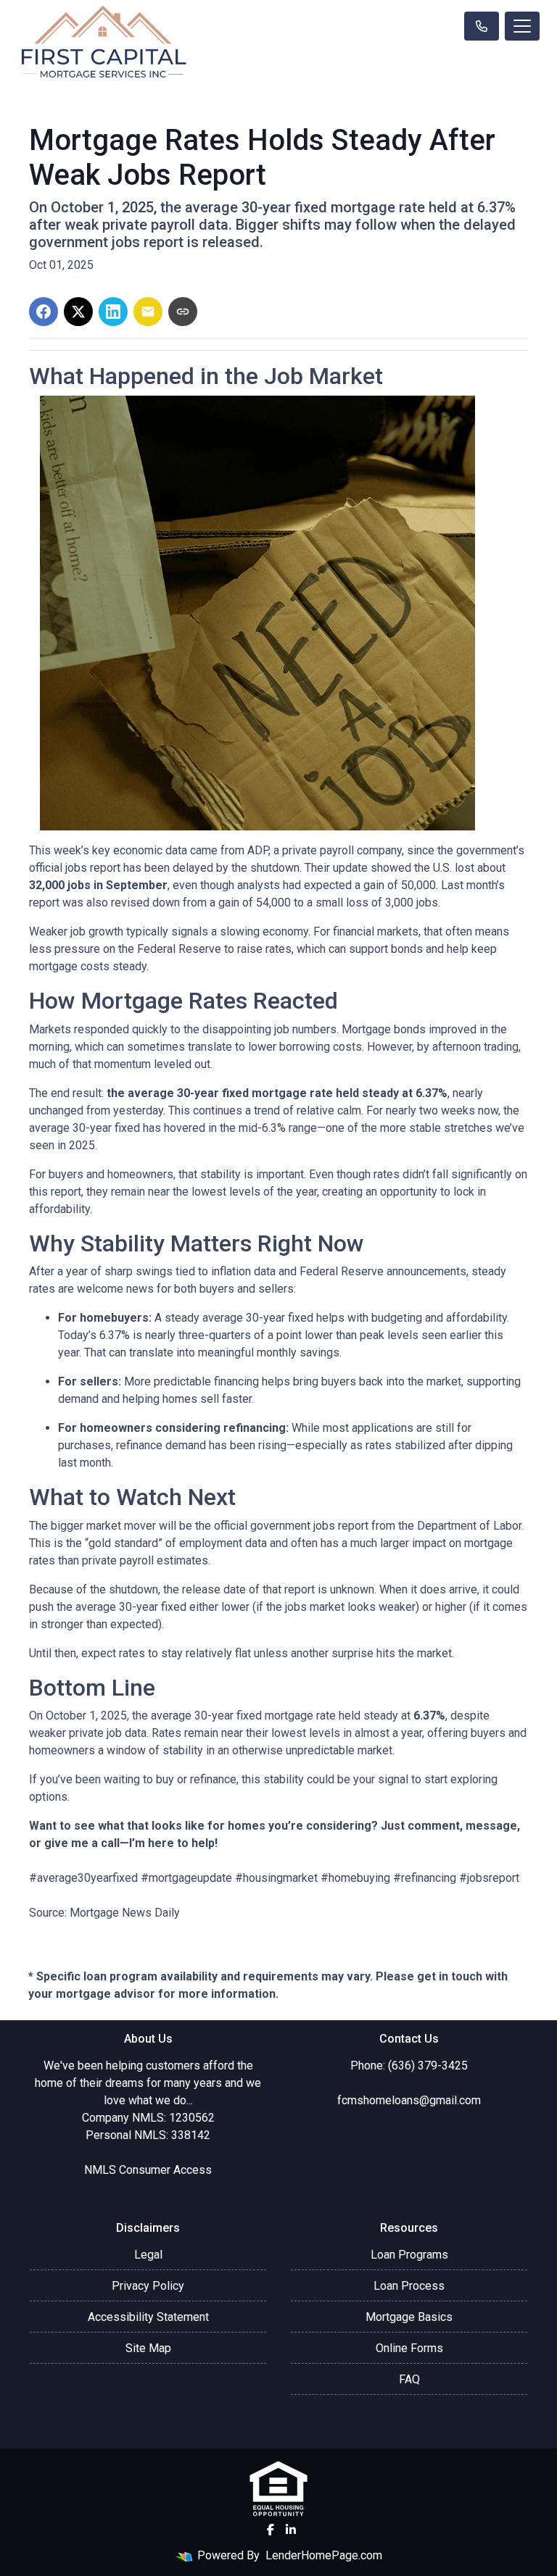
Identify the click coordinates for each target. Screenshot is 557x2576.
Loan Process (409, 2286)
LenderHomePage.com (324, 2555)
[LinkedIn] (291, 2530)
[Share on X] (78, 312)
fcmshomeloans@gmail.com (409, 2100)
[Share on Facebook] (44, 312)
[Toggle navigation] (522, 26)
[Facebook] (271, 2530)
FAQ (409, 2379)
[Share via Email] (148, 312)
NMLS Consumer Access (148, 2170)
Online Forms (409, 2348)
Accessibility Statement (148, 2317)
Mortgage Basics (409, 2317)
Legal (148, 2255)
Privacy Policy (148, 2286)
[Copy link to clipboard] (183, 312)
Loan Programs (409, 2255)
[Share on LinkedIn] (113, 312)
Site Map (148, 2348)
